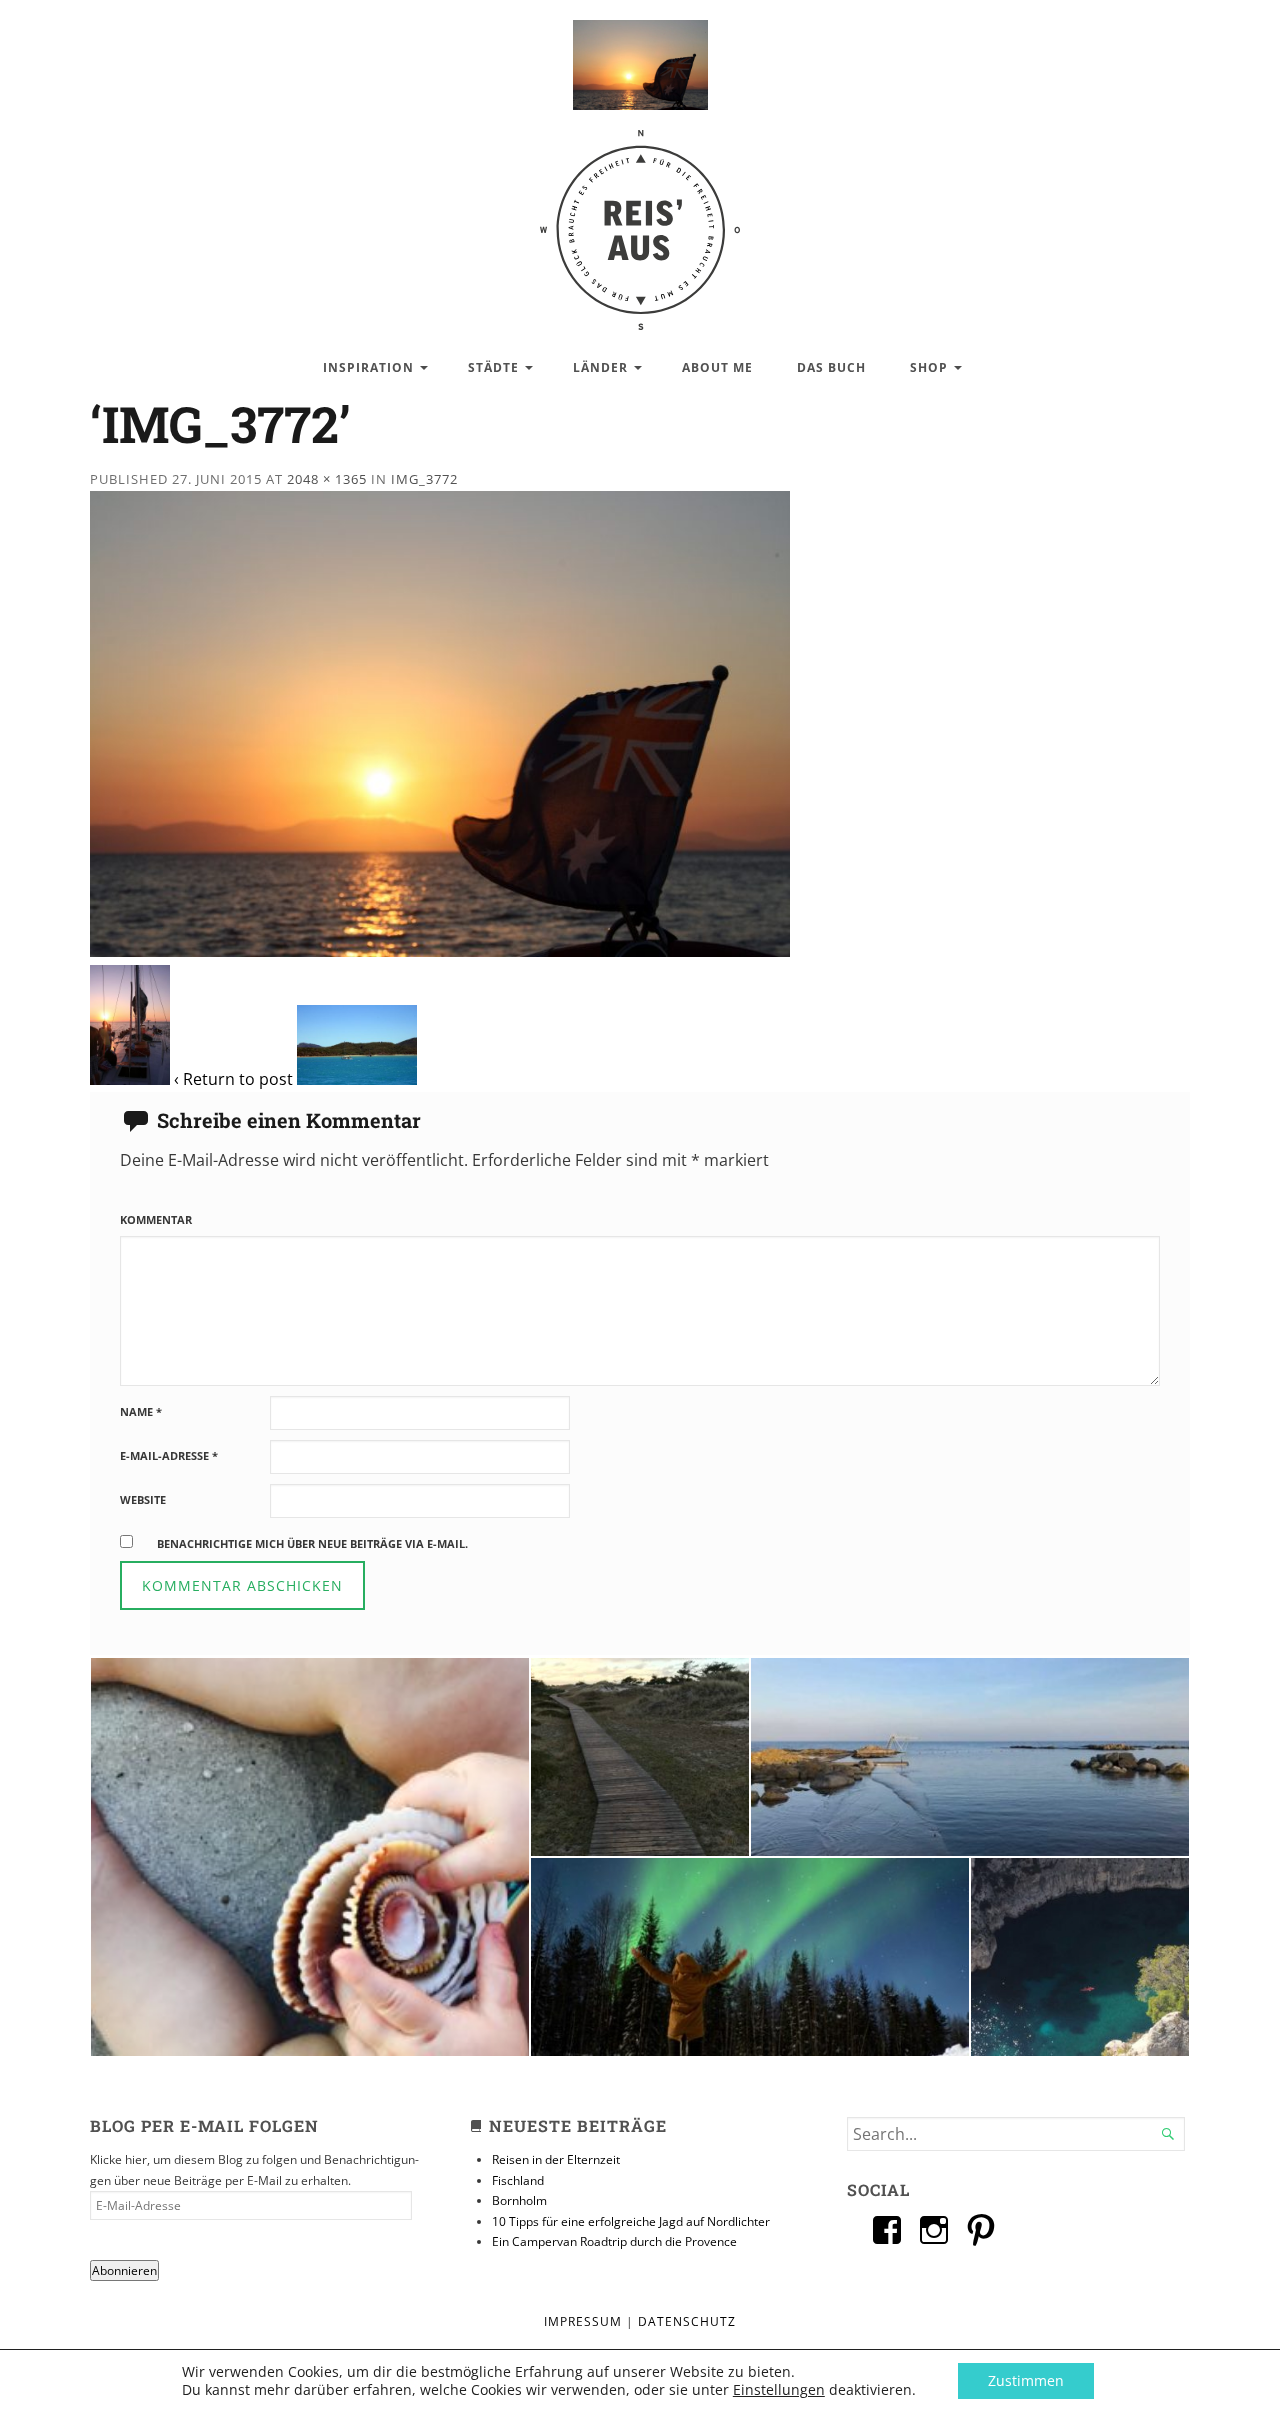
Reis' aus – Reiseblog (640, 219)
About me (717, 367)
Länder (600, 367)
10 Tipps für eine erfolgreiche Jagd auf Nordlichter (631, 2221)
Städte (493, 367)
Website (143, 1499)
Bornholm (519, 2200)
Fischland (518, 2180)
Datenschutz (687, 2321)
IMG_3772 (424, 479)
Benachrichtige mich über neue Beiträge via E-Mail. (312, 1543)
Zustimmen (1026, 2380)
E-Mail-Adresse (169, 1455)
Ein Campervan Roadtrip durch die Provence (614, 2241)
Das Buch (831, 367)
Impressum (583, 2321)
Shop (929, 367)
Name (141, 1411)
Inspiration (368, 367)
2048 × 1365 (327, 479)
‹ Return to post (233, 1079)
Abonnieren (124, 2270)
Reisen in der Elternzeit (556, 2159)
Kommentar (156, 1219)
